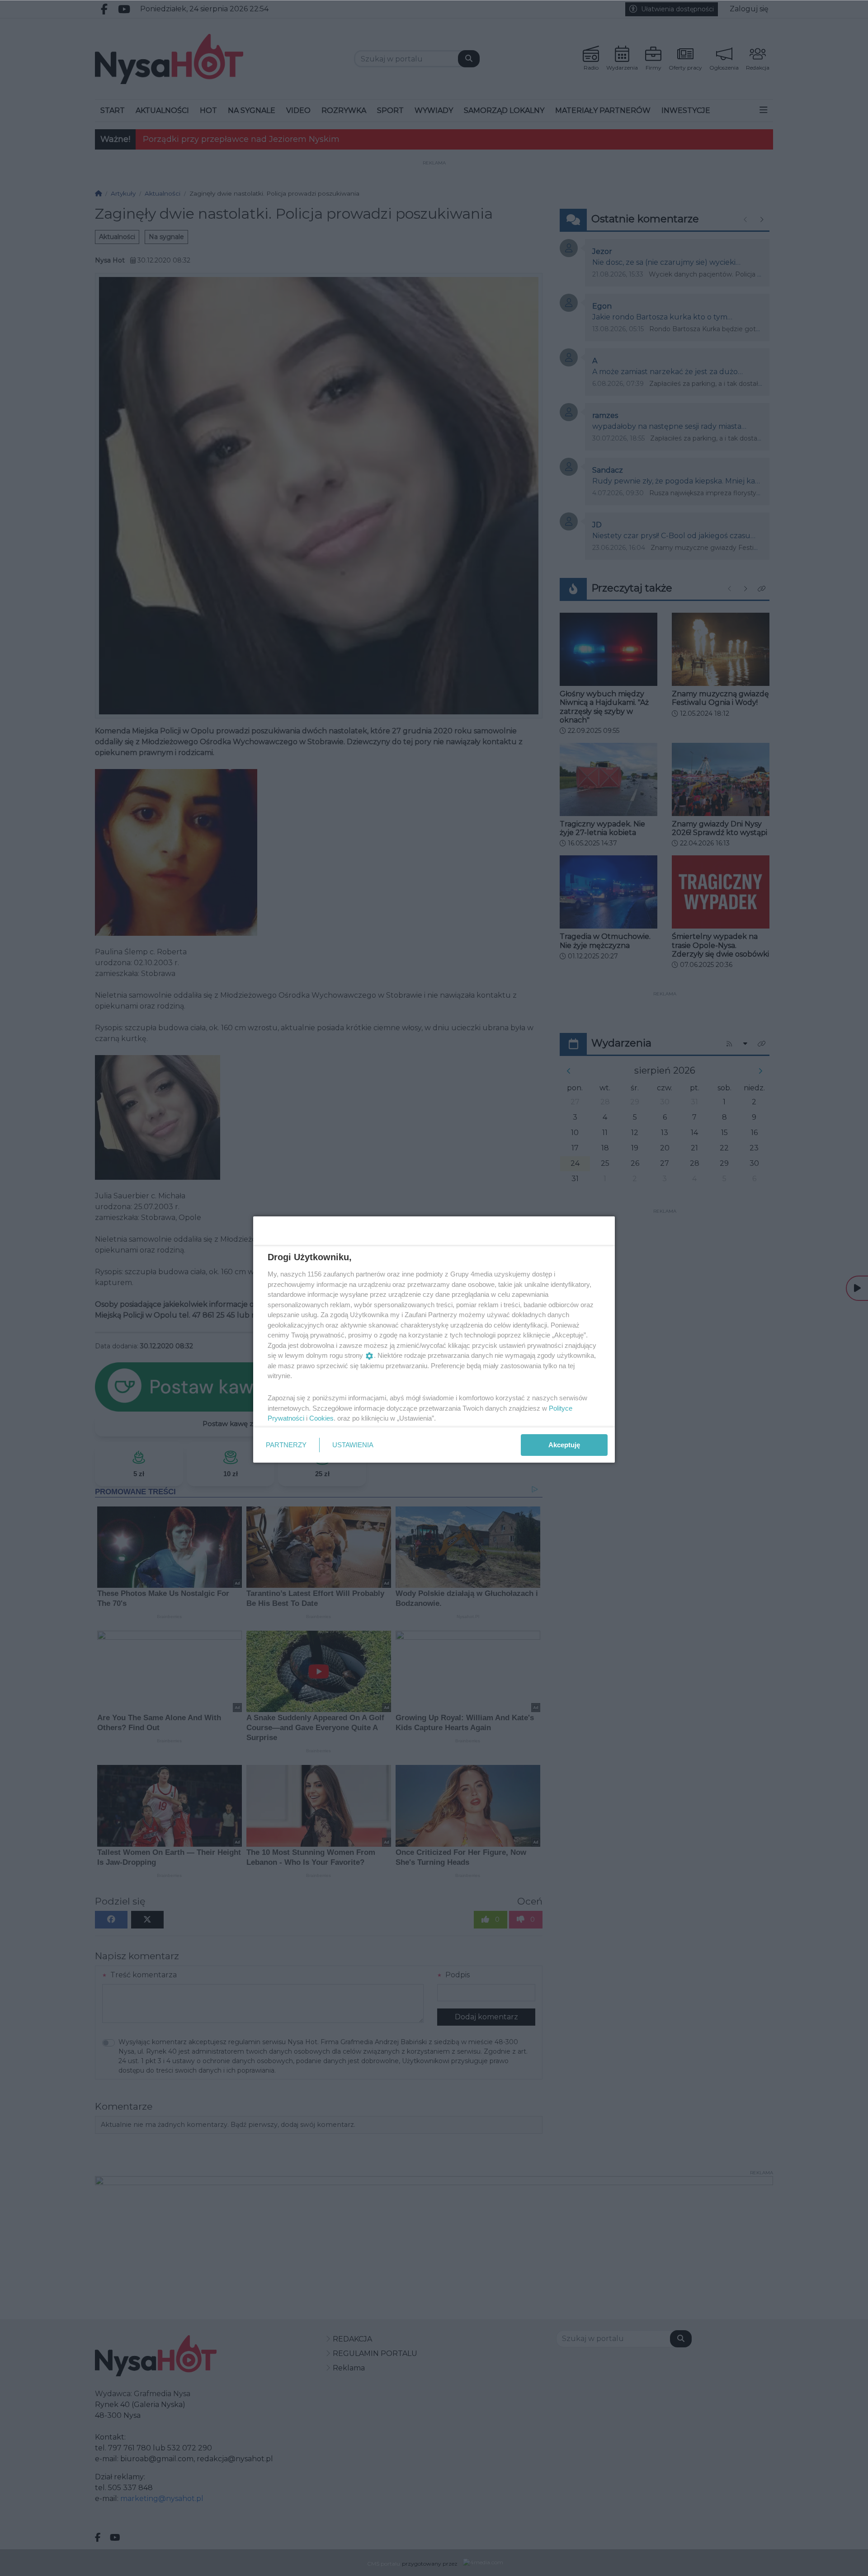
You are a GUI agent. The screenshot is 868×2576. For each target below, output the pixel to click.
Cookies (321, 1418)
